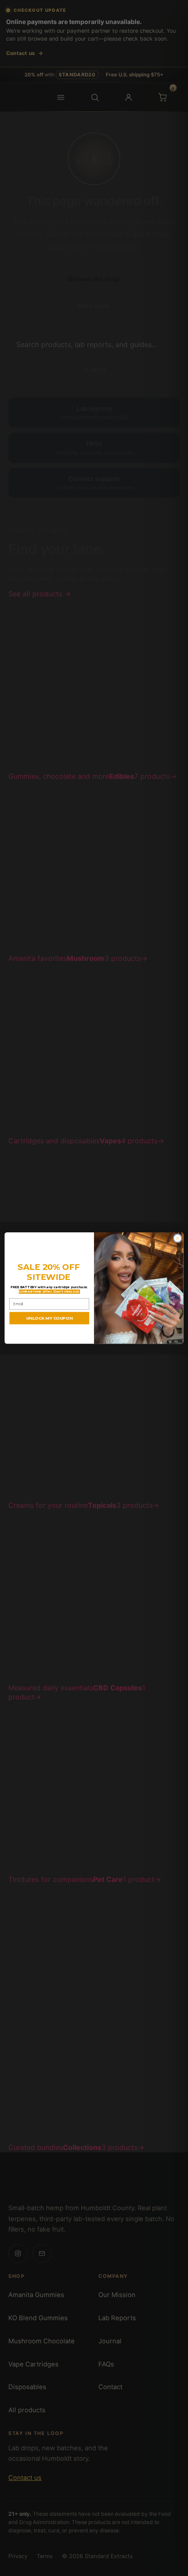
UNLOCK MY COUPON (49, 1318)
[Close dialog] (178, 1238)
